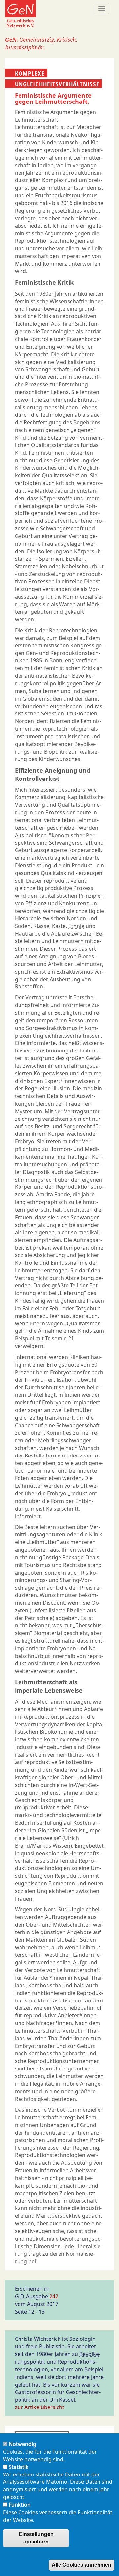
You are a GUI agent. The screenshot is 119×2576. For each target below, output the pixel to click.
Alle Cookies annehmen (81, 2565)
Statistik (19, 2467)
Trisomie (56, 1338)
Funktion (20, 2505)
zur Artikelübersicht (40, 2407)
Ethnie (76, 926)
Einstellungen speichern (36, 2538)
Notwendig (22, 2444)
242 (54, 2296)
